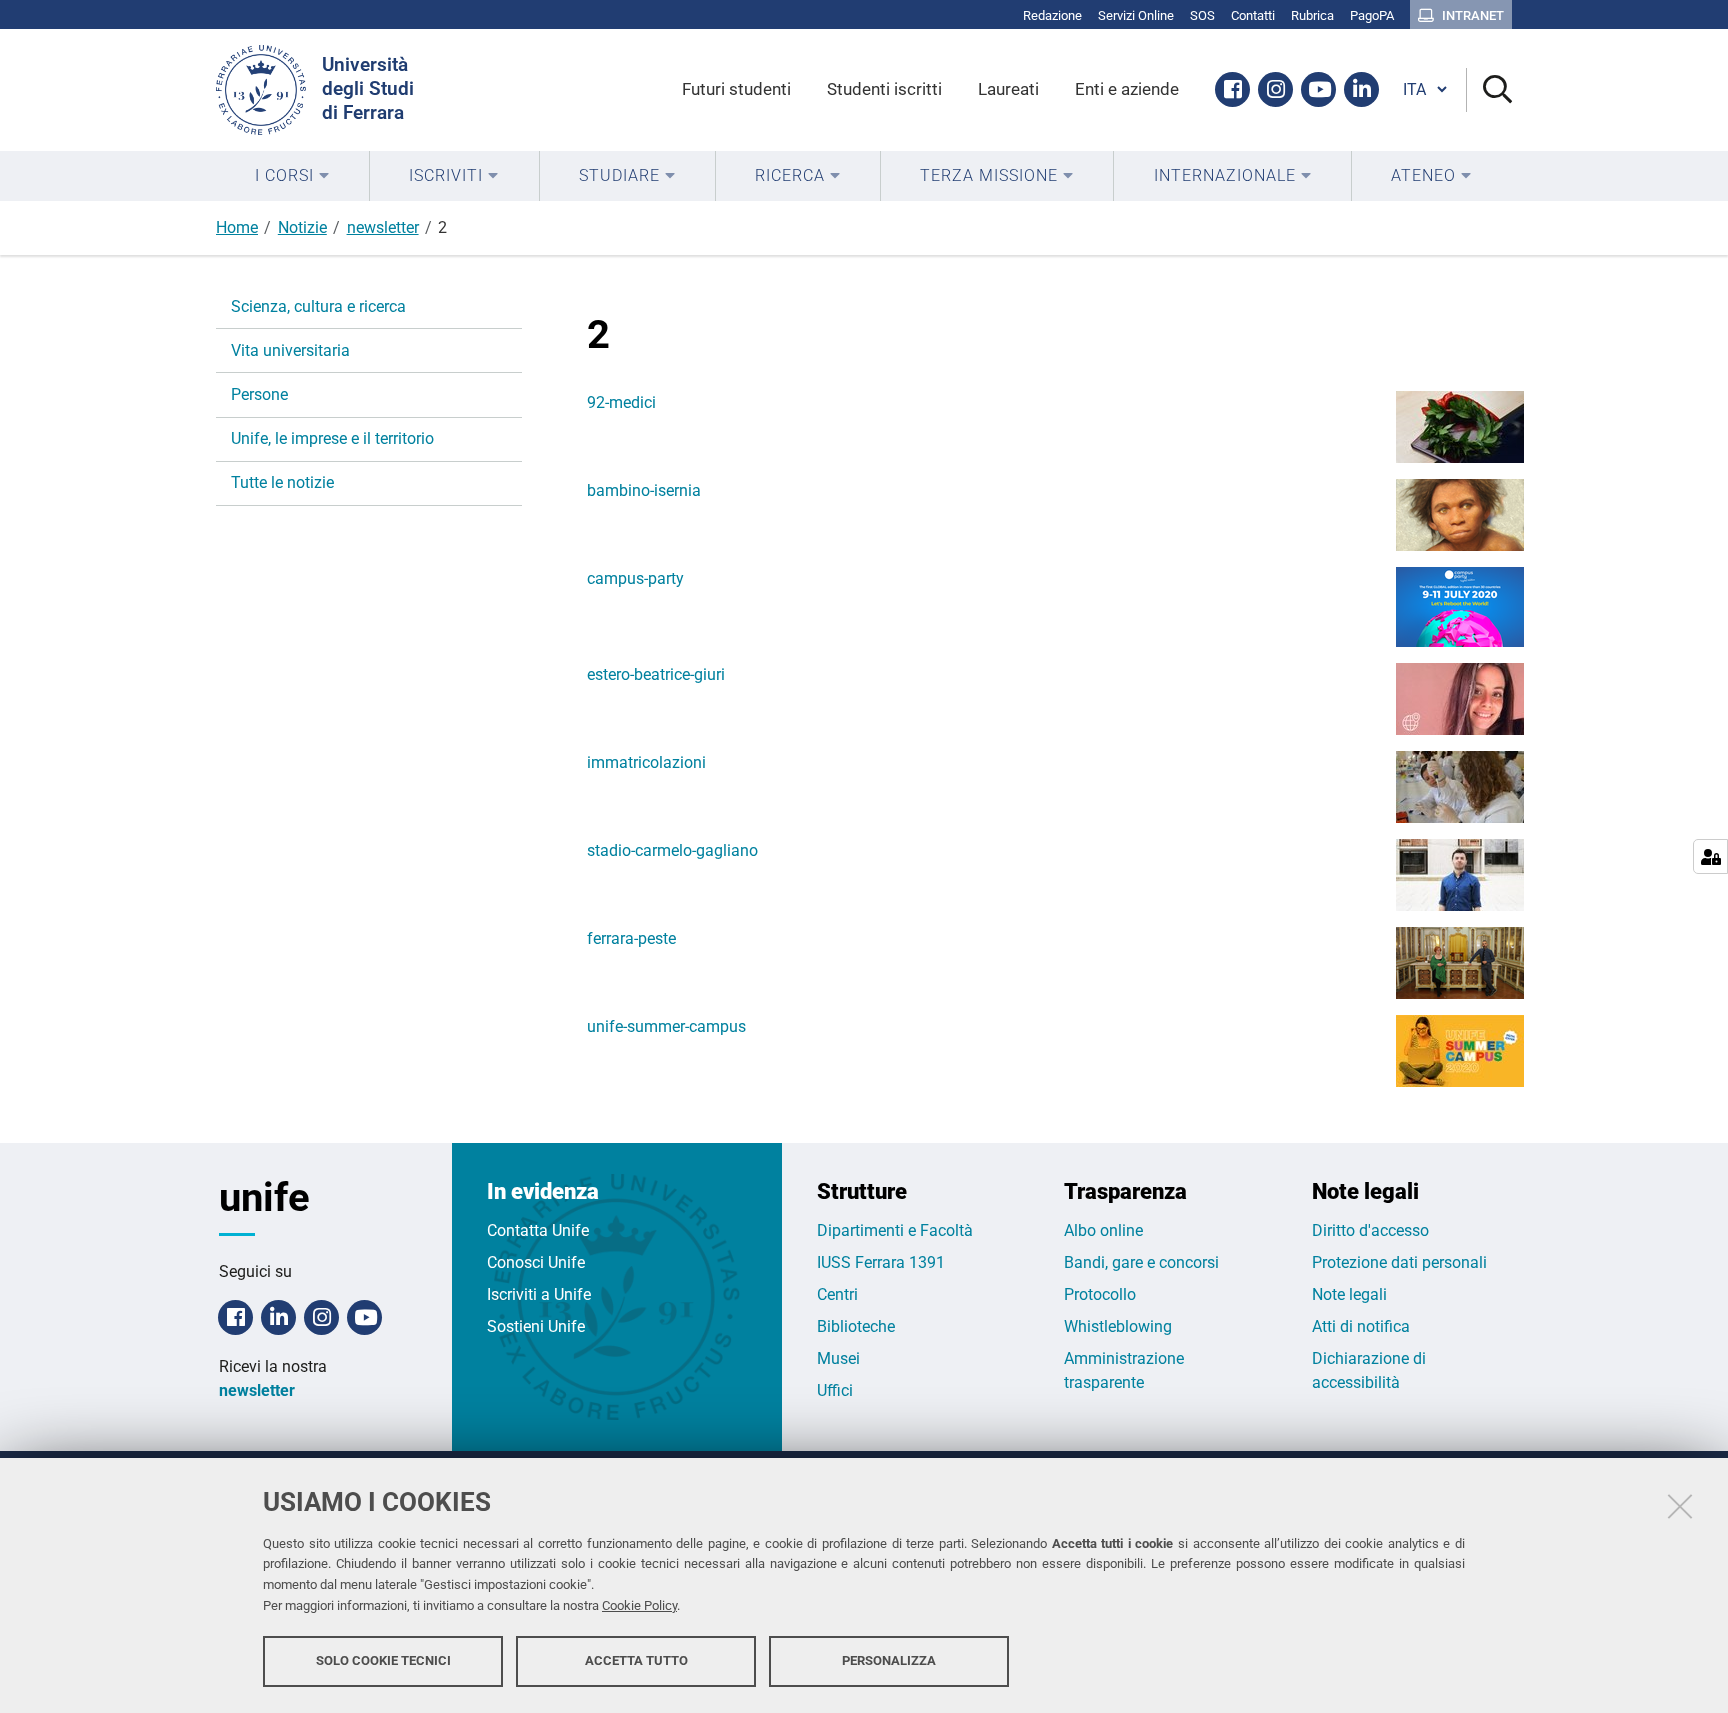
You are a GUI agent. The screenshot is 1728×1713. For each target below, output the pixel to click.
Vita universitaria (290, 350)
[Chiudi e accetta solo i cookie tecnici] (1680, 1506)
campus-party (635, 578)
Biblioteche (856, 1326)
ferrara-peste (631, 938)
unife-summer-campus (666, 1026)
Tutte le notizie (282, 482)
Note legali (1349, 1294)
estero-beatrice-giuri (656, 674)
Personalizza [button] (889, 1660)
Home (237, 227)
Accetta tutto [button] (636, 1660)
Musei (838, 1358)
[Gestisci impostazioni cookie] (1710, 856)
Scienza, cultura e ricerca (318, 306)
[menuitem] (292, 176)
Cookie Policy (639, 1605)
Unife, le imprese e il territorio (332, 438)
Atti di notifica (1361, 1326)
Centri (837, 1294)
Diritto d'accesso (1370, 1230)
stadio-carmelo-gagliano (672, 850)
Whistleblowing (1118, 1326)
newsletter (383, 227)
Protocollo (1100, 1294)
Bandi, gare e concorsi (1141, 1262)
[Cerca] (1489, 90)
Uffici (835, 1390)
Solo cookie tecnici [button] (383, 1660)
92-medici (621, 402)
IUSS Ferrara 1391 (881, 1262)
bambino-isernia (644, 490)
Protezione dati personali (1399, 1262)
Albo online (1103, 1230)
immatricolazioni (646, 762)
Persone (259, 394)
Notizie (302, 227)
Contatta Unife (538, 1230)
